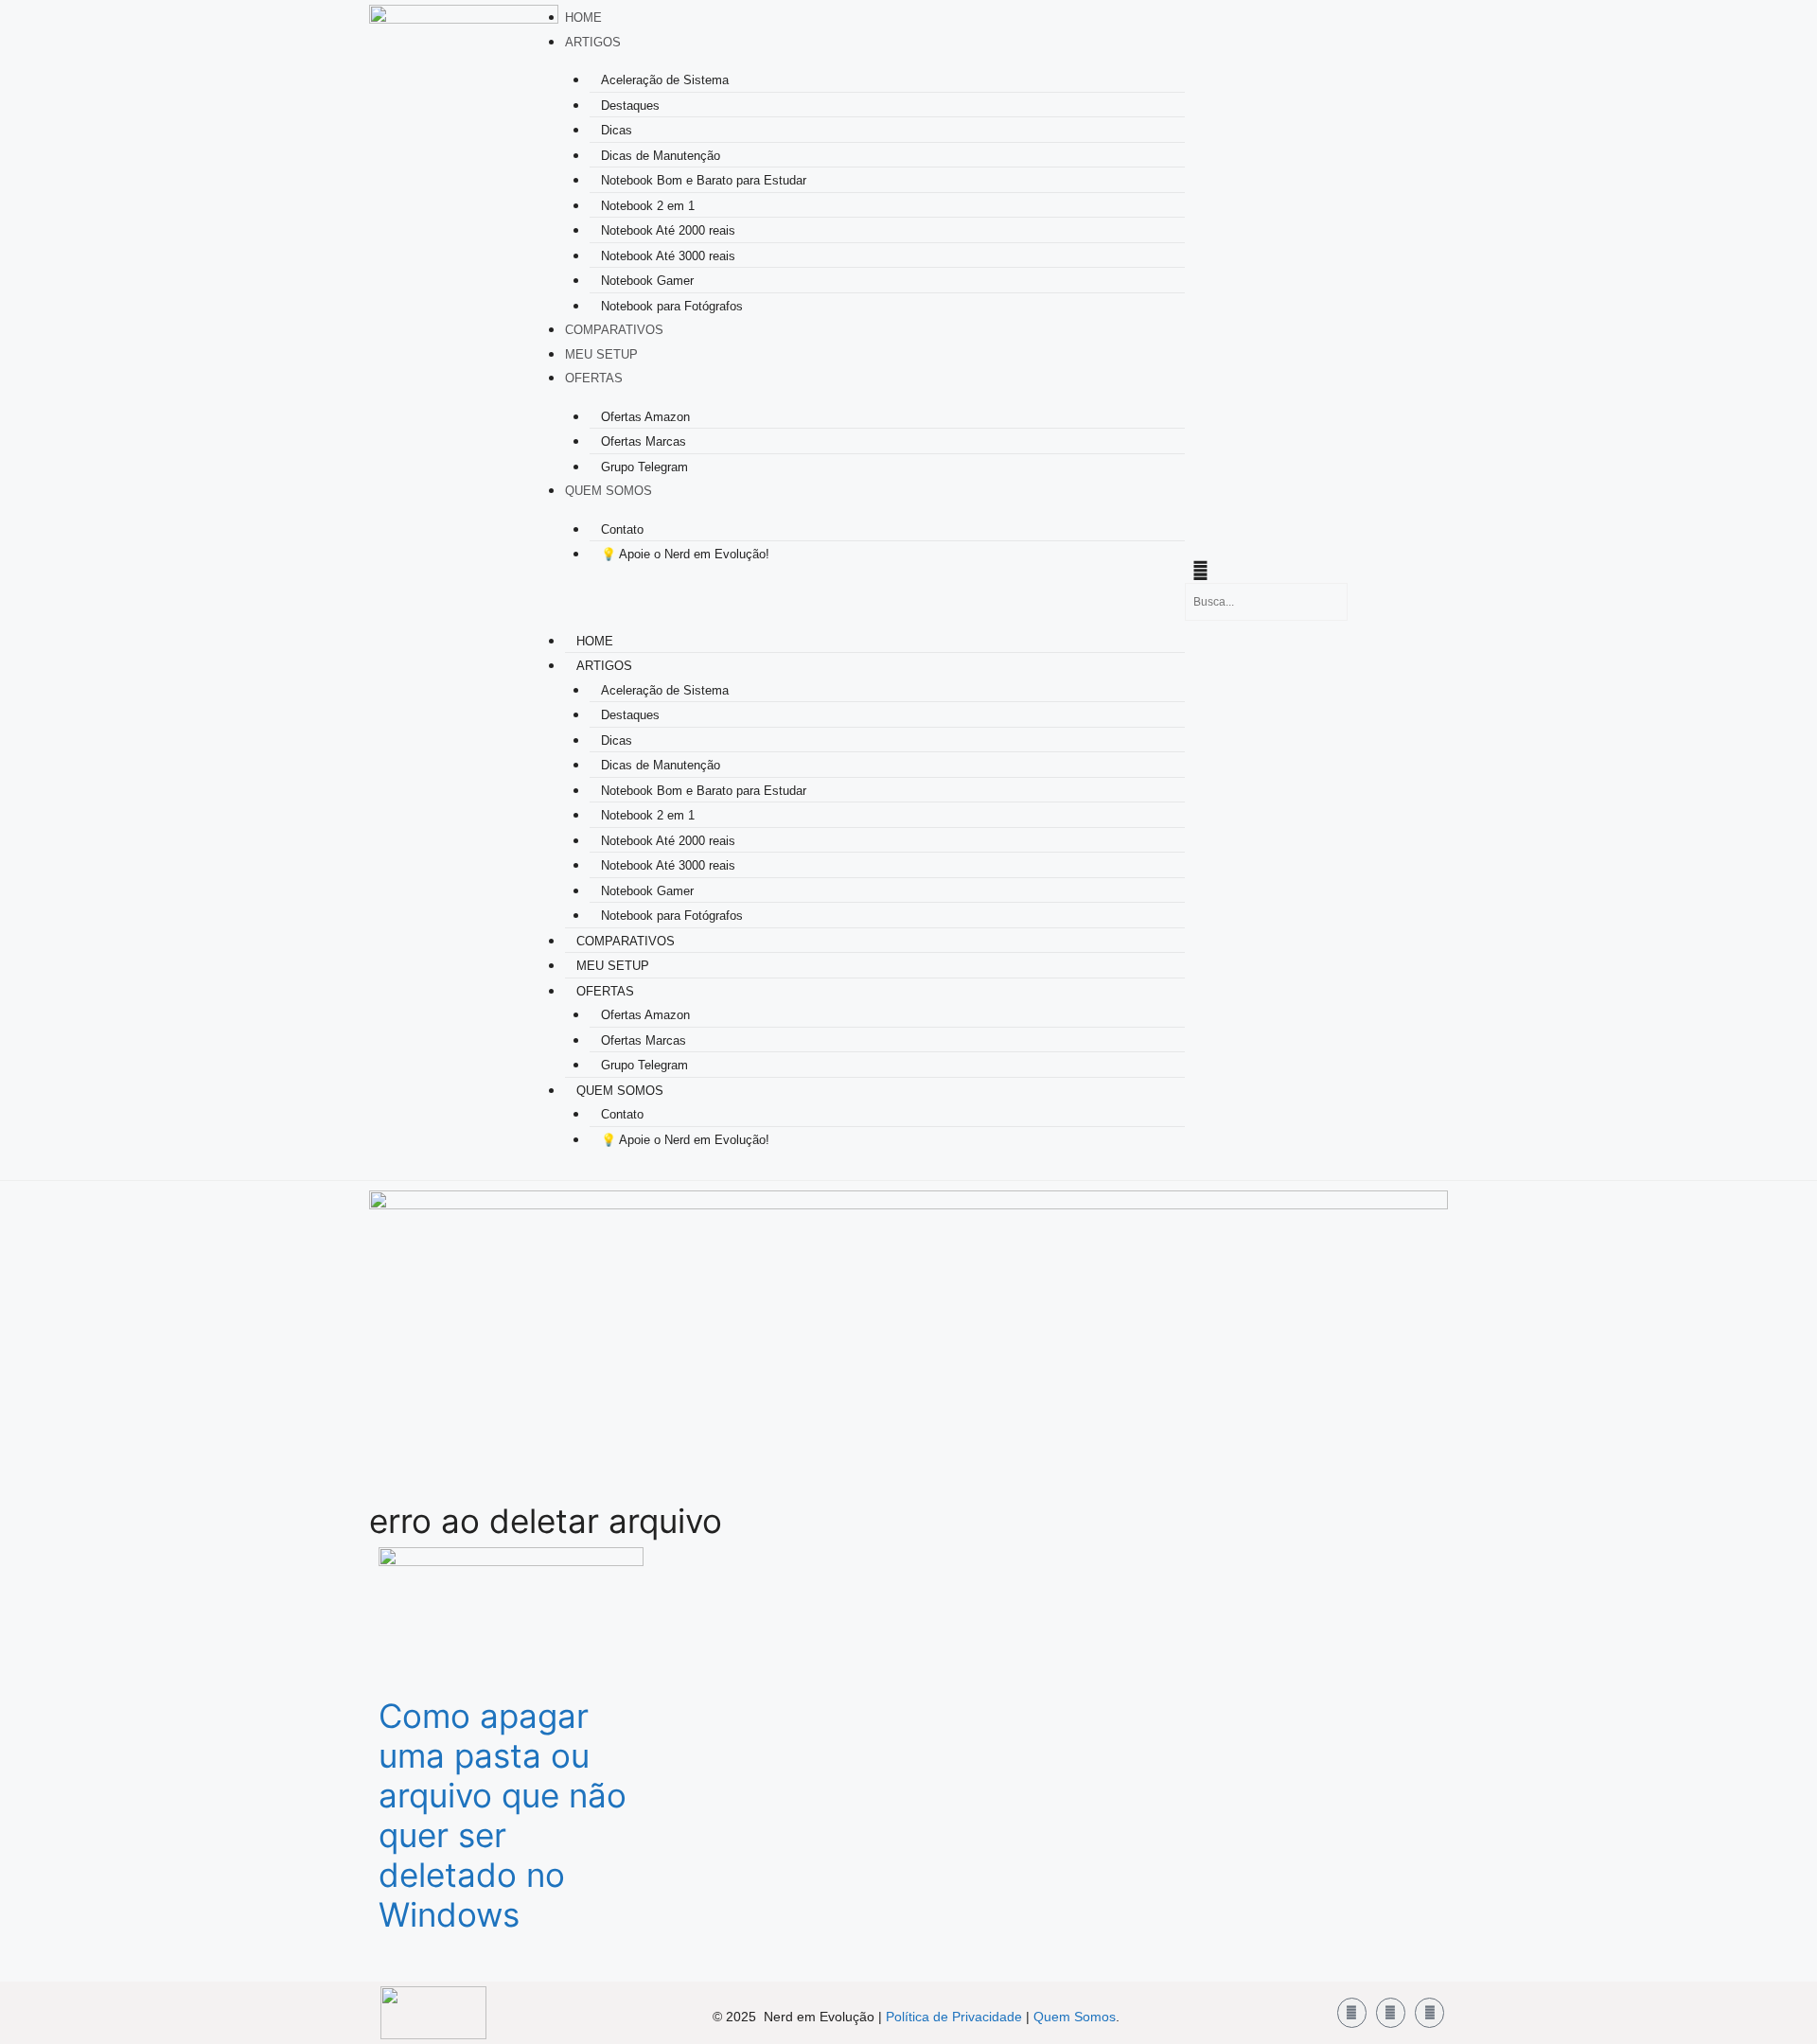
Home (583, 18)
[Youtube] (1352, 2012)
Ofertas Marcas (644, 441)
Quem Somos (609, 491)
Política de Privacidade (954, 2017)
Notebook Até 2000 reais (668, 230)
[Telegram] (1429, 2012)
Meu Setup (601, 354)
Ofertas (594, 378)
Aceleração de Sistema (665, 80)
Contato (622, 529)
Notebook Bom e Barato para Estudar (704, 180)
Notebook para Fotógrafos (672, 306)
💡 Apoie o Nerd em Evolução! (685, 554)
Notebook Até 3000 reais (668, 256)
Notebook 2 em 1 (648, 206)
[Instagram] (1391, 2012)
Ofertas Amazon (645, 417)
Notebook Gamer (647, 281)
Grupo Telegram (644, 467)
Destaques (630, 106)
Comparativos (614, 330)
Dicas (617, 130)
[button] (851, 602)
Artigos (593, 42)
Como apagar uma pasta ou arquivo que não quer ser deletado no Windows (503, 1815)
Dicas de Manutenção (661, 156)
